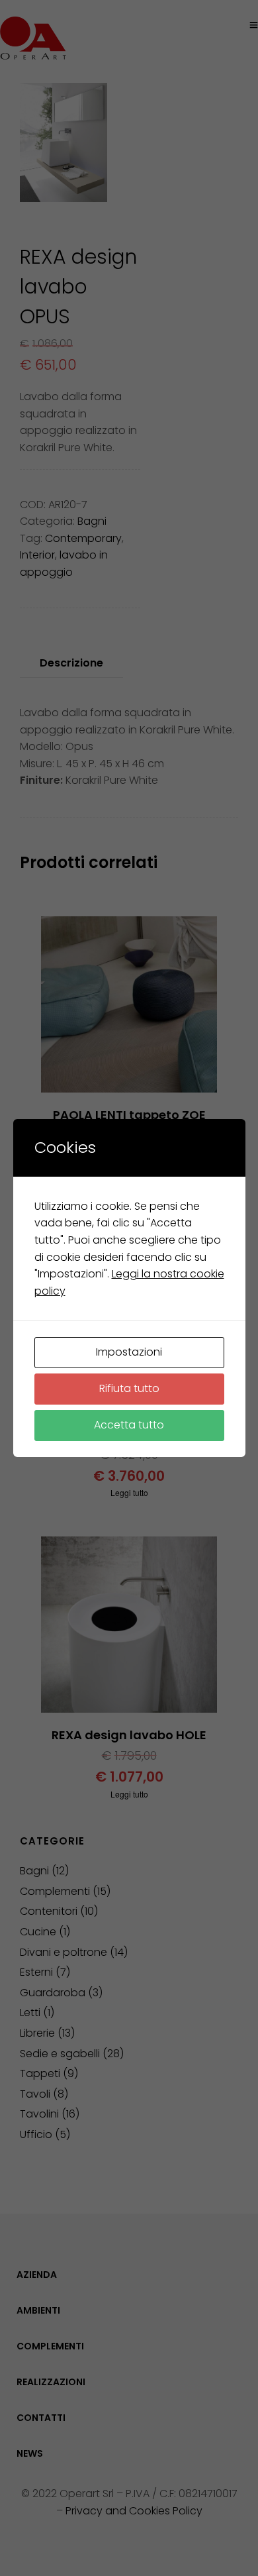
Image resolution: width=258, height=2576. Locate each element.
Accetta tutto (129, 1425)
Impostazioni (129, 1352)
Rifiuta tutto (129, 1388)
